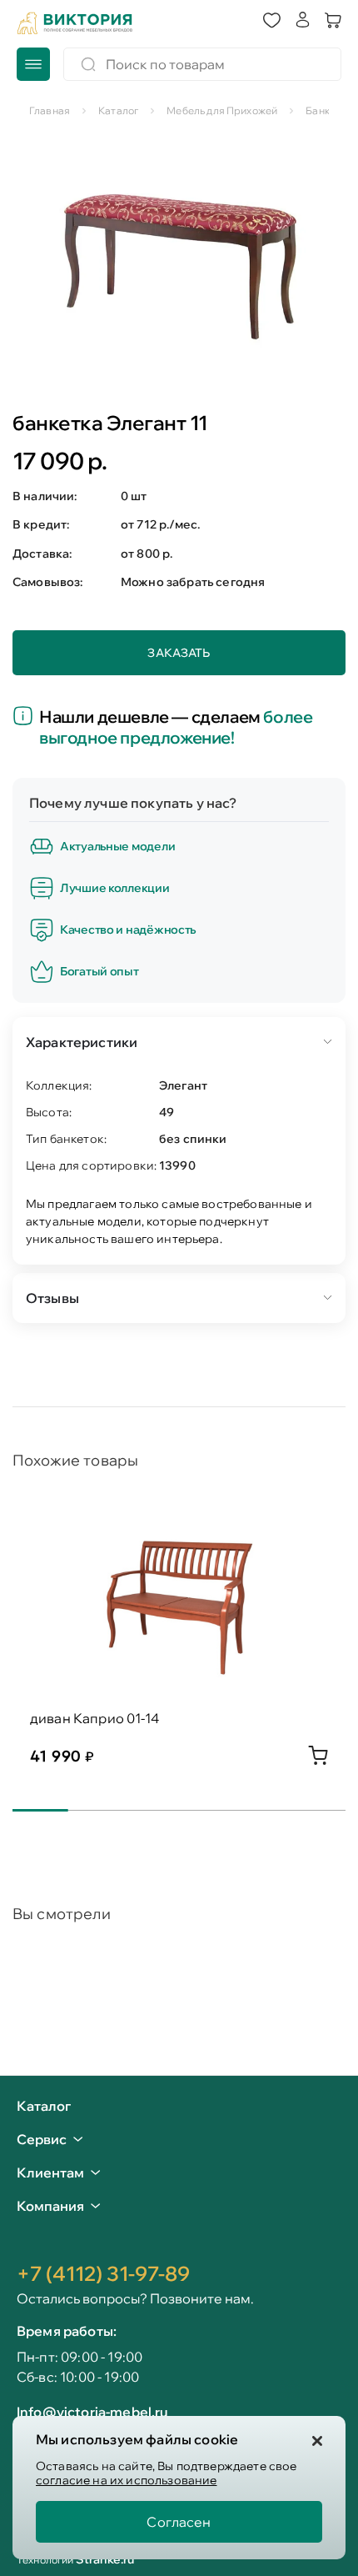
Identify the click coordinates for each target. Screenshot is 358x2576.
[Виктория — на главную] (75, 23)
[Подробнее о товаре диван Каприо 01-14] (318, 1760)
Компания (50, 2206)
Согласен (179, 2522)
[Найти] (88, 64)
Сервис (42, 2139)
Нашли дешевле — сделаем (176, 727)
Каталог (44, 2107)
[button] (272, 21)
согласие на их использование (126, 2480)
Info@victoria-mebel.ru (92, 2412)
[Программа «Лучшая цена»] (26, 717)
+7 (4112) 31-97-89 (103, 2273)
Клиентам (50, 2173)
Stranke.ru (105, 2559)
